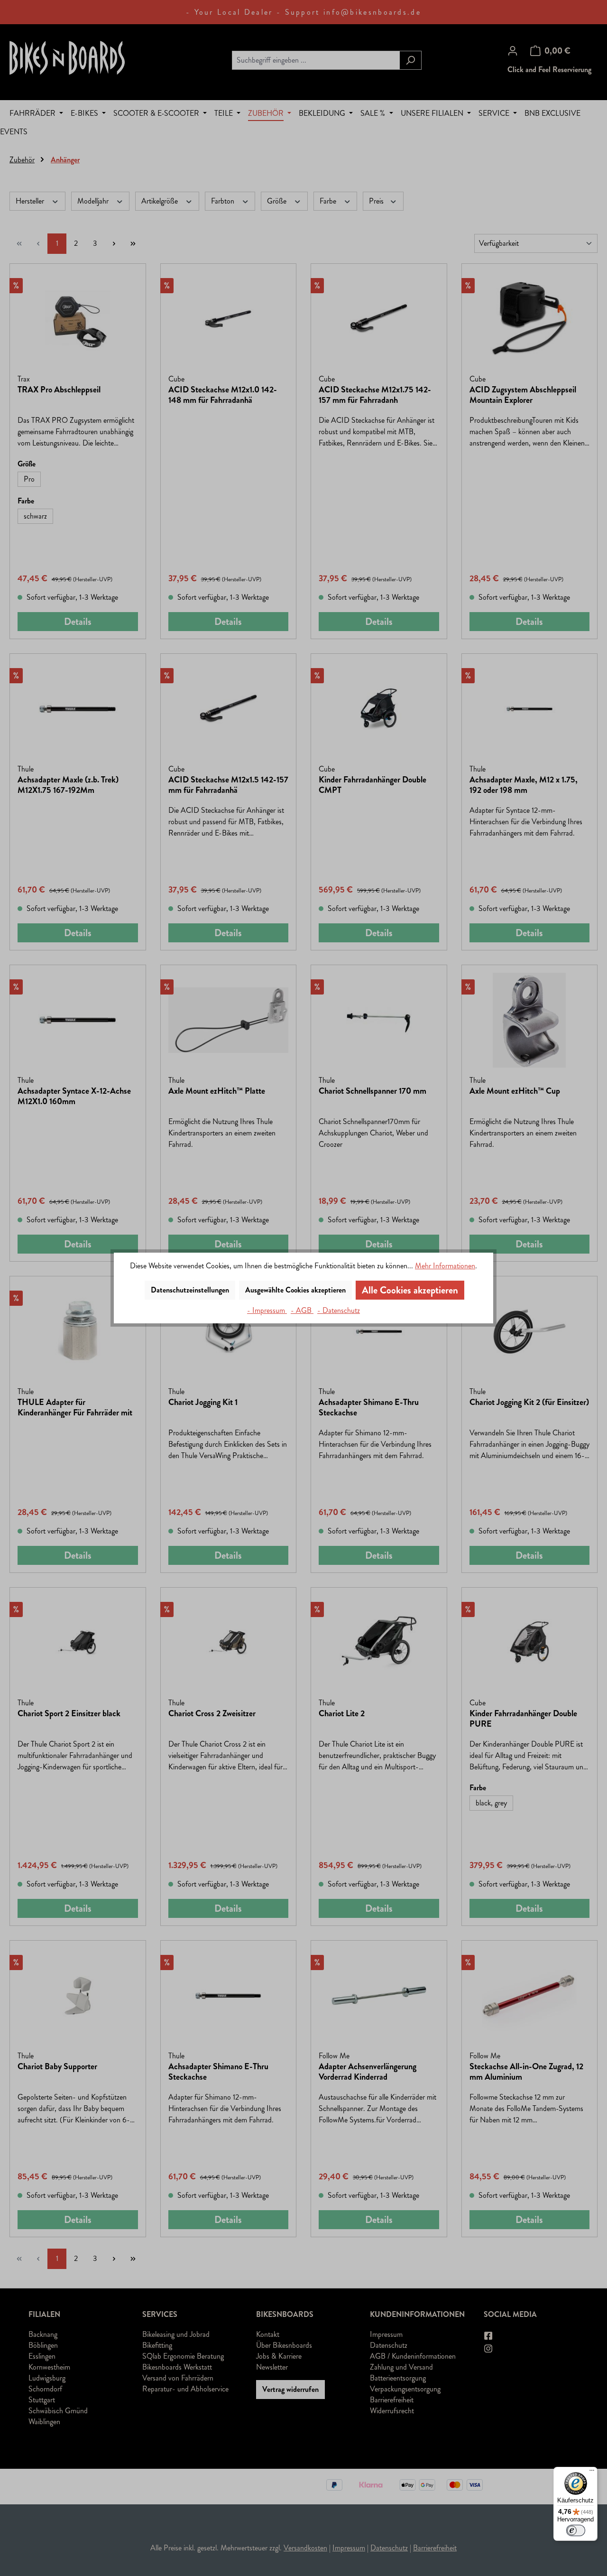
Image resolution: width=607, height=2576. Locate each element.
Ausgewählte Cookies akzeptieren (295, 1290)
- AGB (302, 1310)
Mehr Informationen (445, 1266)
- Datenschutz (339, 1310)
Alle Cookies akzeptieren (410, 1290)
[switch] (576, 2530)
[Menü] (592, 2473)
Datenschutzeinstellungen (190, 1290)
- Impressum (267, 1310)
